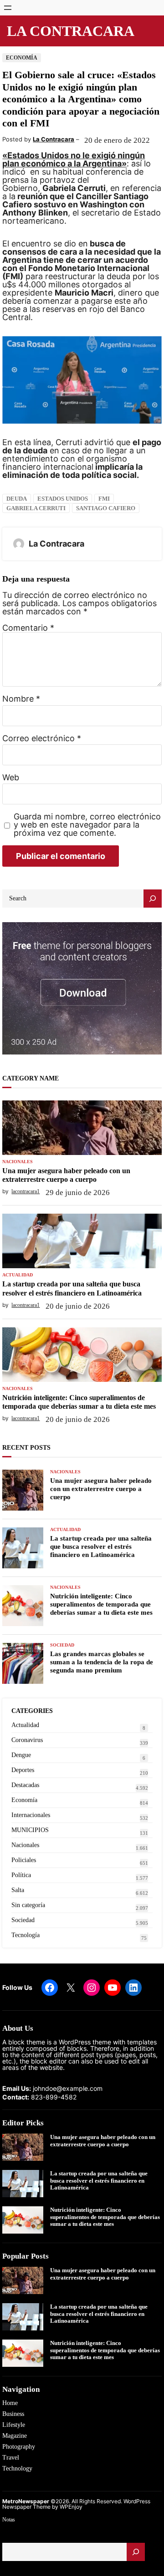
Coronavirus (27, 1740)
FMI (104, 499)
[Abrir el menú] (8, 8)
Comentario (28, 628)
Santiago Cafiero (106, 508)
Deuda (17, 499)
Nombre (21, 699)
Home (10, 2403)
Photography (19, 2447)
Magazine (15, 2436)
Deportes (23, 1770)
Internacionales (31, 1815)
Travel (11, 2458)
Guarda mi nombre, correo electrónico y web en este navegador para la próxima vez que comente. (87, 825)
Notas (9, 2520)
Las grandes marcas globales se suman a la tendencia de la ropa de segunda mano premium (102, 1662)
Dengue (21, 1755)
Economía (22, 58)
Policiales (24, 1860)
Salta (18, 1890)
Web (11, 778)
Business (13, 2414)
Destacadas (25, 1785)
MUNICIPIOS (30, 1830)
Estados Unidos (63, 499)
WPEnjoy (71, 2507)
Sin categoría (28, 1905)
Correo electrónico (42, 738)
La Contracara (71, 31)
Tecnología (26, 1935)
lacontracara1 (26, 1191)
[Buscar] (136, 2552)
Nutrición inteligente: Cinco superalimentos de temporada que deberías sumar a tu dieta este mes (79, 1402)
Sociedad (62, 1645)
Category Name (31, 1078)
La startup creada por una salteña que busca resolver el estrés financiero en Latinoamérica (72, 1288)
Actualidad (18, 1275)
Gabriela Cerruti (36, 508)
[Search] (153, 899)
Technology (17, 2468)
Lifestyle (14, 2425)
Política (21, 1875)
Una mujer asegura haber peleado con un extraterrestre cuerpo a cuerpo (66, 1175)
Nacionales (18, 1162)
